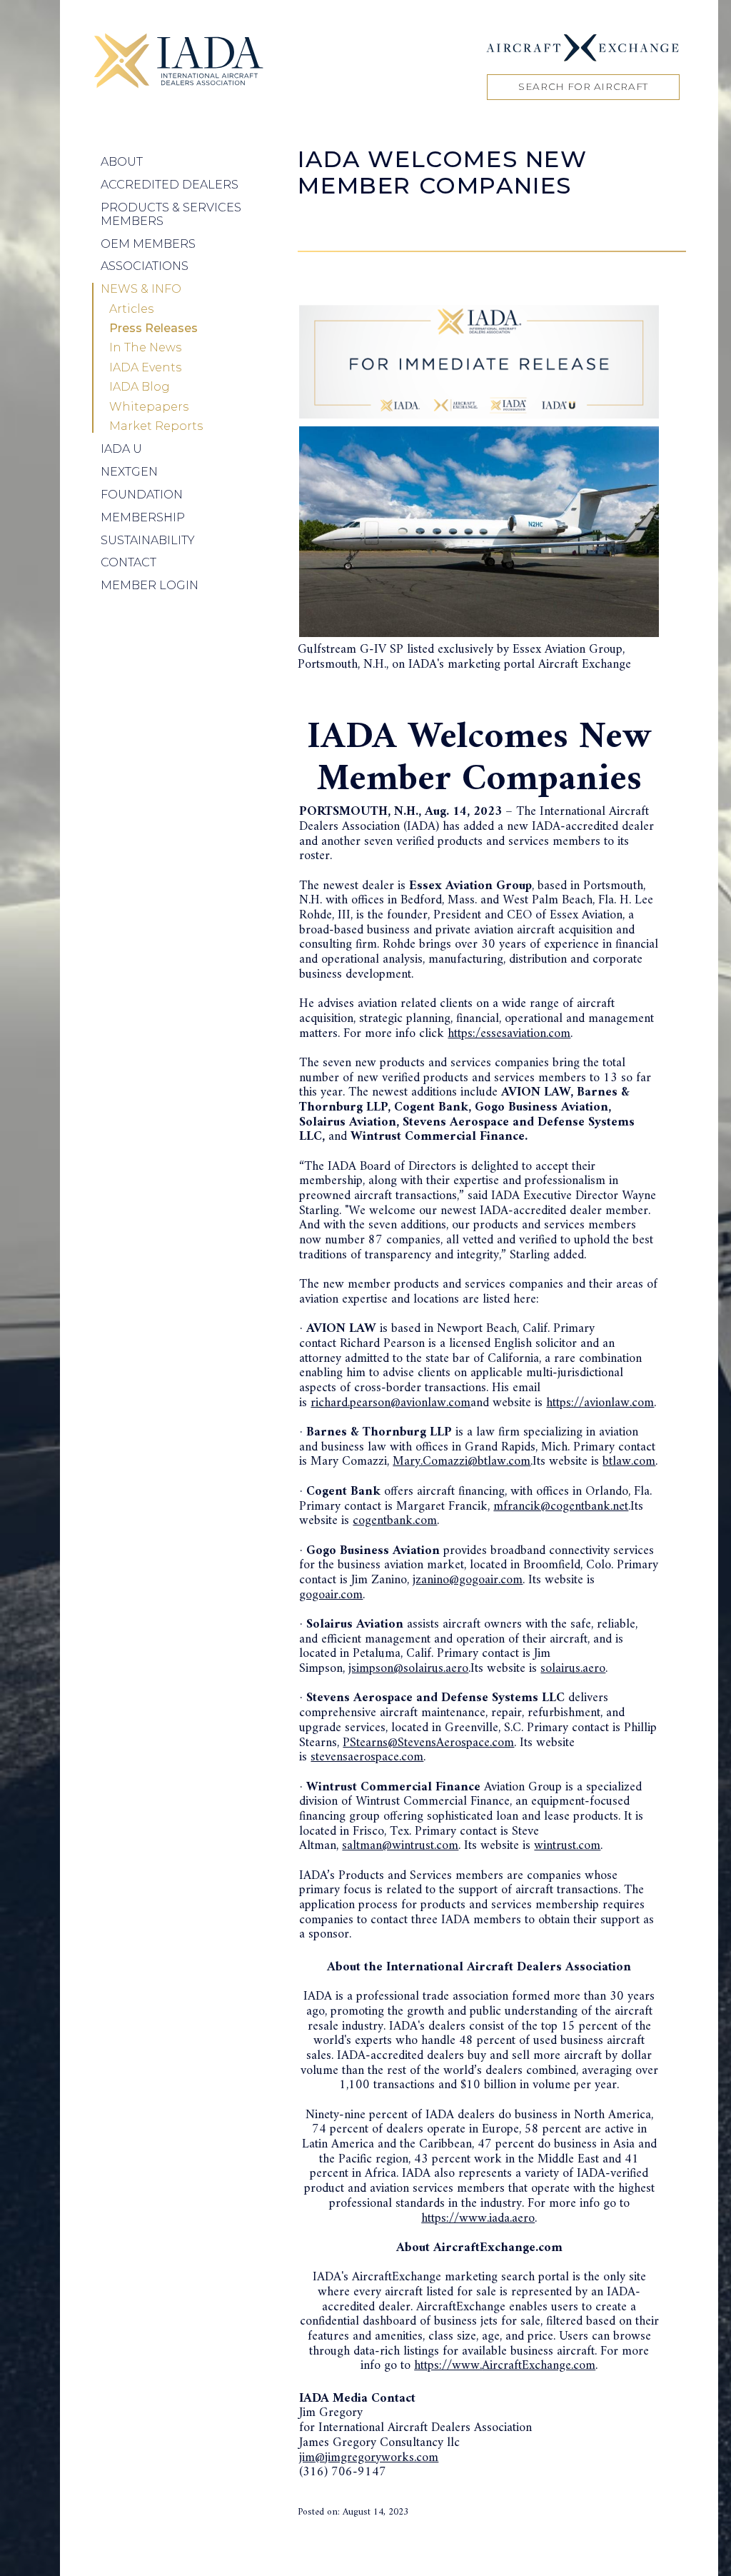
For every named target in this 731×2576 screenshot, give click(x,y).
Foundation (142, 495)
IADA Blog (140, 387)
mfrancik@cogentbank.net (561, 1507)
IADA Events (145, 368)
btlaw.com (629, 1462)
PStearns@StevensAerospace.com (428, 1743)
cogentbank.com (395, 1521)
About (122, 162)
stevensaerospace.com (367, 1757)
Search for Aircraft (583, 86)
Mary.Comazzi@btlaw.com (462, 1462)
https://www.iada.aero (478, 2219)
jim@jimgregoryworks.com (369, 2458)
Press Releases (153, 329)
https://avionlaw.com (600, 1403)
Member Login (150, 585)
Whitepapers (149, 407)
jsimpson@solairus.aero (408, 1669)
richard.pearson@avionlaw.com (390, 1403)
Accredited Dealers (170, 185)
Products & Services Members (171, 214)
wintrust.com (567, 1846)
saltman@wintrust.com (400, 1846)
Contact (128, 562)
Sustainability (148, 540)
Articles (131, 309)
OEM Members (148, 244)
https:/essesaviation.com (509, 1034)
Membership (143, 517)
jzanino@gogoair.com (468, 1580)
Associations (145, 266)
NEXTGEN (129, 472)
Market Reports (156, 426)
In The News (145, 348)
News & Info (141, 289)
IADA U (121, 449)
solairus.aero (573, 1669)
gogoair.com (331, 1595)
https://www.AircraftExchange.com (505, 2366)
